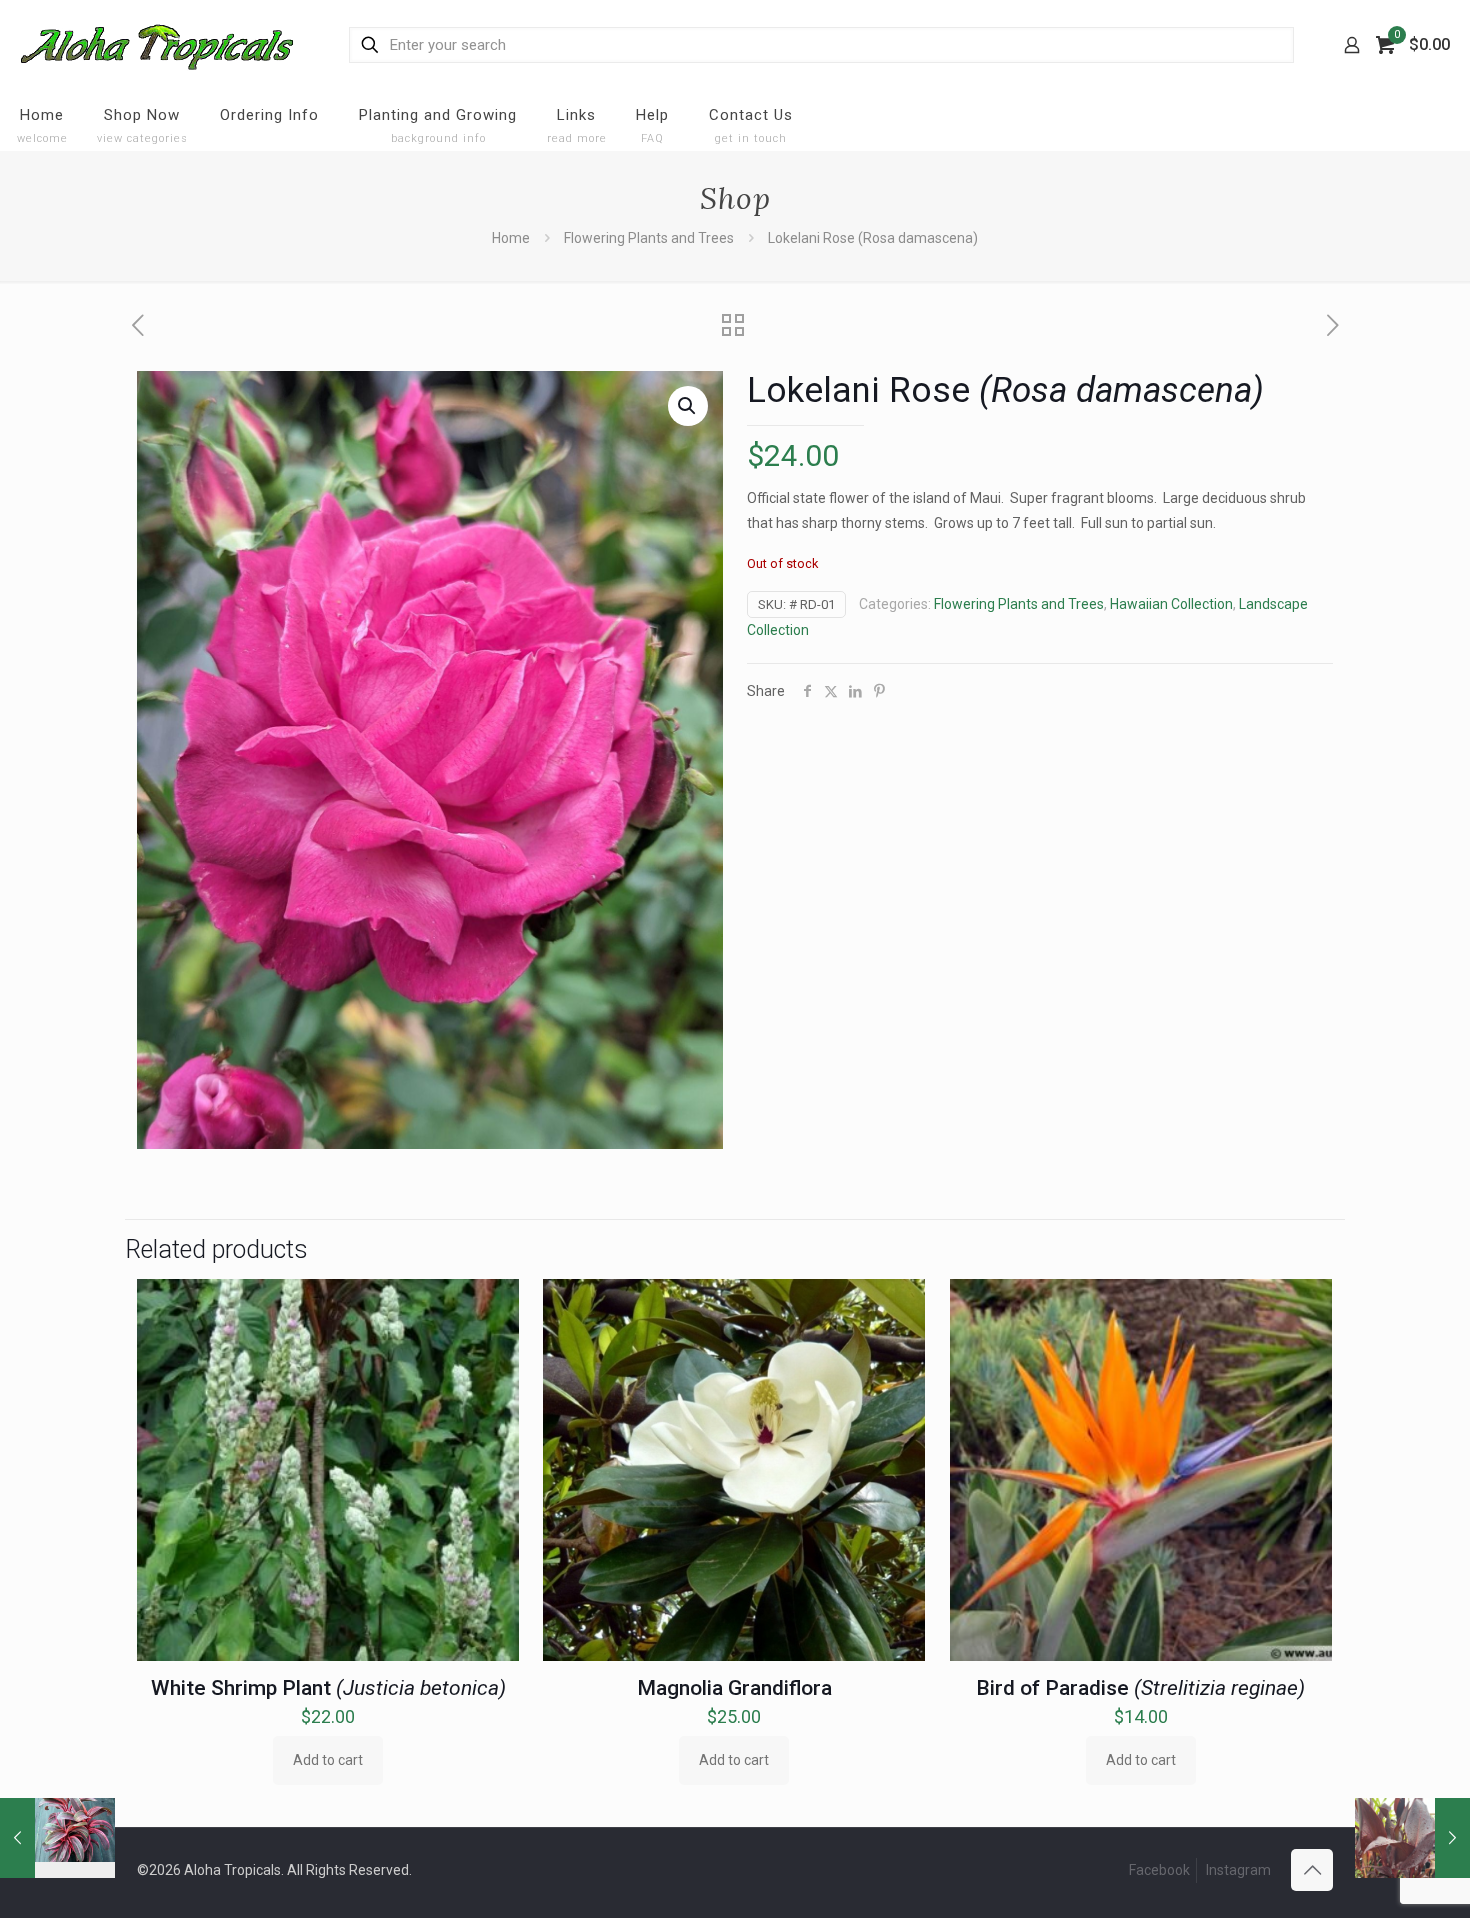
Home (511, 238)
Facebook (1159, 1870)
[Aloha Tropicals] (157, 45)
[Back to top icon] (1312, 1870)
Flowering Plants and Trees (649, 238)
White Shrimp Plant (328, 1688)
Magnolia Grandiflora (734, 1688)
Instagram (1238, 1870)
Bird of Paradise (1140, 1688)
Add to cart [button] (328, 1760)
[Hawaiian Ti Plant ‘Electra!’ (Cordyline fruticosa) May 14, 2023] (57, 1838)
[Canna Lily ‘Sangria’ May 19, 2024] (1412, 1838)
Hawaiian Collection (1171, 604)
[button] (688, 406)
